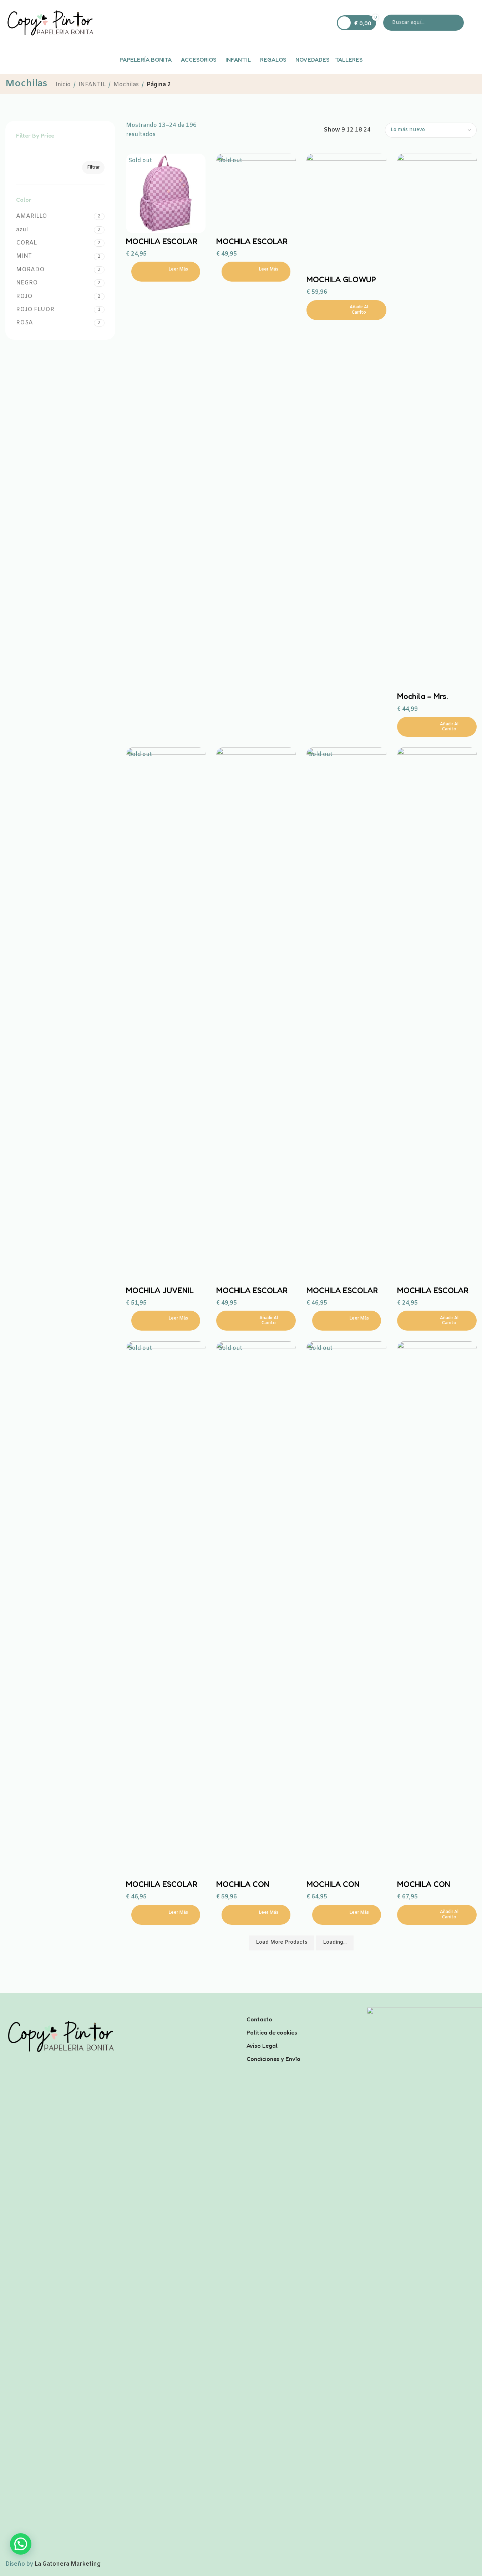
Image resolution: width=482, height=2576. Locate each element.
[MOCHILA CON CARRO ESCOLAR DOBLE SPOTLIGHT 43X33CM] (256, 1609)
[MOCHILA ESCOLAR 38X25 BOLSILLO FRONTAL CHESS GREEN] (437, 1015)
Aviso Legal (262, 2046)
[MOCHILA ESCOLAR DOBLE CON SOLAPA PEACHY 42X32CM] (346, 1015)
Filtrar (93, 168)
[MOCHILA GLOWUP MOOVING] (346, 213)
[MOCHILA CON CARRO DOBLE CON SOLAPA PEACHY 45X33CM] (437, 1609)
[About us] (301, 2010)
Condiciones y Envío (273, 2059)
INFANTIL (92, 85)
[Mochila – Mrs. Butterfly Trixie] (437, 421)
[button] (346, 310)
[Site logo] (50, 23)
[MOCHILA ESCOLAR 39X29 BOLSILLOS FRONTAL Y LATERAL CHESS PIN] (166, 193)
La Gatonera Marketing (68, 2564)
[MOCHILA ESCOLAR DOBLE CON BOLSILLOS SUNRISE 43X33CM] (256, 1015)
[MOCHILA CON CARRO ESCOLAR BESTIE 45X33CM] (346, 1609)
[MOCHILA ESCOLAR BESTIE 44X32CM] (256, 193)
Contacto (259, 2019)
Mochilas (126, 85)
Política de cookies (272, 2032)
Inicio (63, 85)
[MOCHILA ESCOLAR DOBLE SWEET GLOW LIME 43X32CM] (166, 1609)
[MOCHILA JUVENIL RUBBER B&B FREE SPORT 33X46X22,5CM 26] (166, 1015)
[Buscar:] (423, 23)
